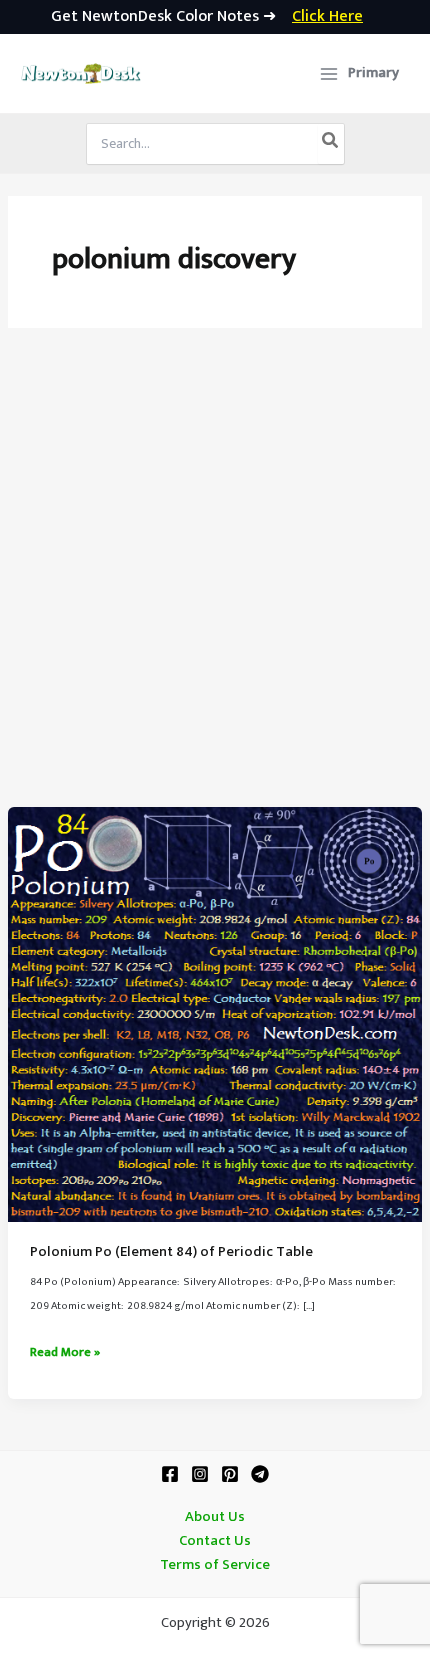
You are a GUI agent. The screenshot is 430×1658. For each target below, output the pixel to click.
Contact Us (215, 1541)
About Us (215, 1517)
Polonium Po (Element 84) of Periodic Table (171, 1252)
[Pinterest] (230, 1474)
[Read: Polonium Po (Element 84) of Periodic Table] (215, 1014)
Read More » (65, 1353)
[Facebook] (170, 1474)
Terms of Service (215, 1565)
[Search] (331, 144)
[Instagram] (200, 1474)
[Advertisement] (215, 582)
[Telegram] (260, 1474)
